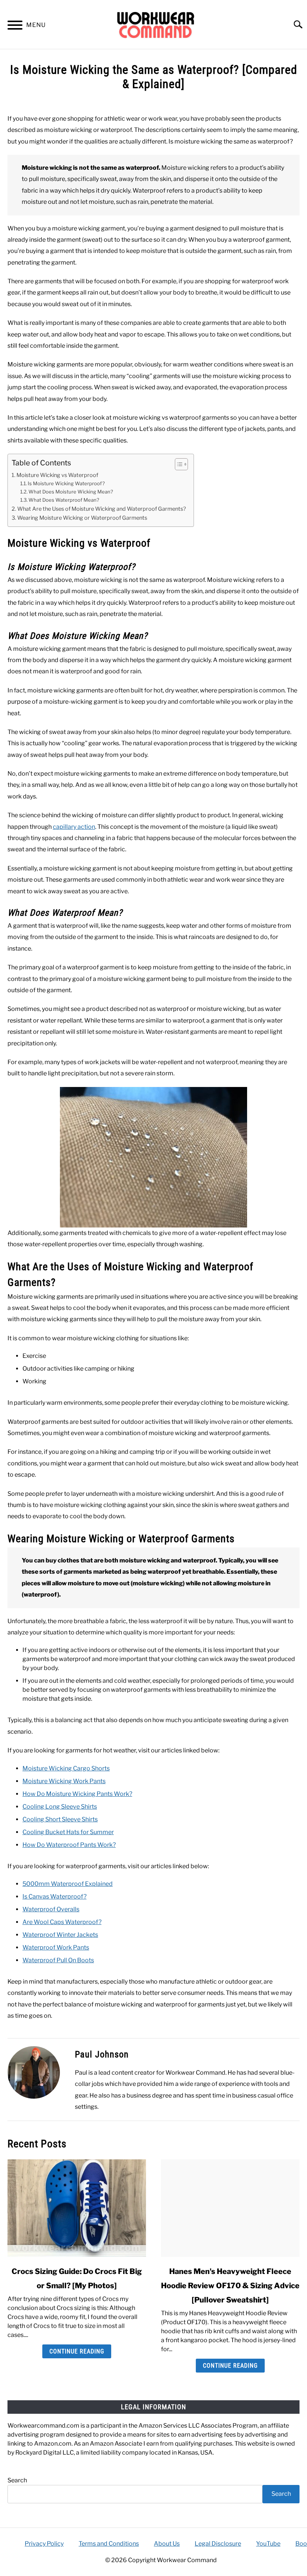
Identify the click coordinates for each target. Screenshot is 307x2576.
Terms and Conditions (109, 2544)
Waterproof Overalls (51, 1909)
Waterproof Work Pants (56, 1947)
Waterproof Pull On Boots (58, 1960)
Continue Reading (77, 2351)
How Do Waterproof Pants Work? (69, 1845)
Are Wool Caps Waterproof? (62, 1922)
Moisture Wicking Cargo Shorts (66, 1768)
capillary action (74, 827)
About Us (167, 2544)
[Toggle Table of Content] (178, 464)
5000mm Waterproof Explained (68, 1884)
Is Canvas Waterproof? (54, 1896)
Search (17, 2480)
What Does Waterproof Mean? (64, 500)
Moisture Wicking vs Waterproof (57, 475)
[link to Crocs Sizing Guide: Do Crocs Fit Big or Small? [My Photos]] (77, 2208)
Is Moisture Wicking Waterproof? (66, 483)
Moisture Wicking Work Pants (64, 1781)
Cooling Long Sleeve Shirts (60, 1807)
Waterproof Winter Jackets (60, 1935)
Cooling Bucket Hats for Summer (68, 1832)
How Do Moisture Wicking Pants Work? (77, 1794)
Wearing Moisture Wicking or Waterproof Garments (82, 518)
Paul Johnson (102, 2054)
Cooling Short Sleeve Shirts (60, 1819)
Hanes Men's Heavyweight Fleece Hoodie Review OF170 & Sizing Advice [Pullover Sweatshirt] (230, 2286)
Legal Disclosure (218, 2544)
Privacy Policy (44, 2544)
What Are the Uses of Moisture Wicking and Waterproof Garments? (102, 509)
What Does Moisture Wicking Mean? (71, 492)
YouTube (268, 2544)
